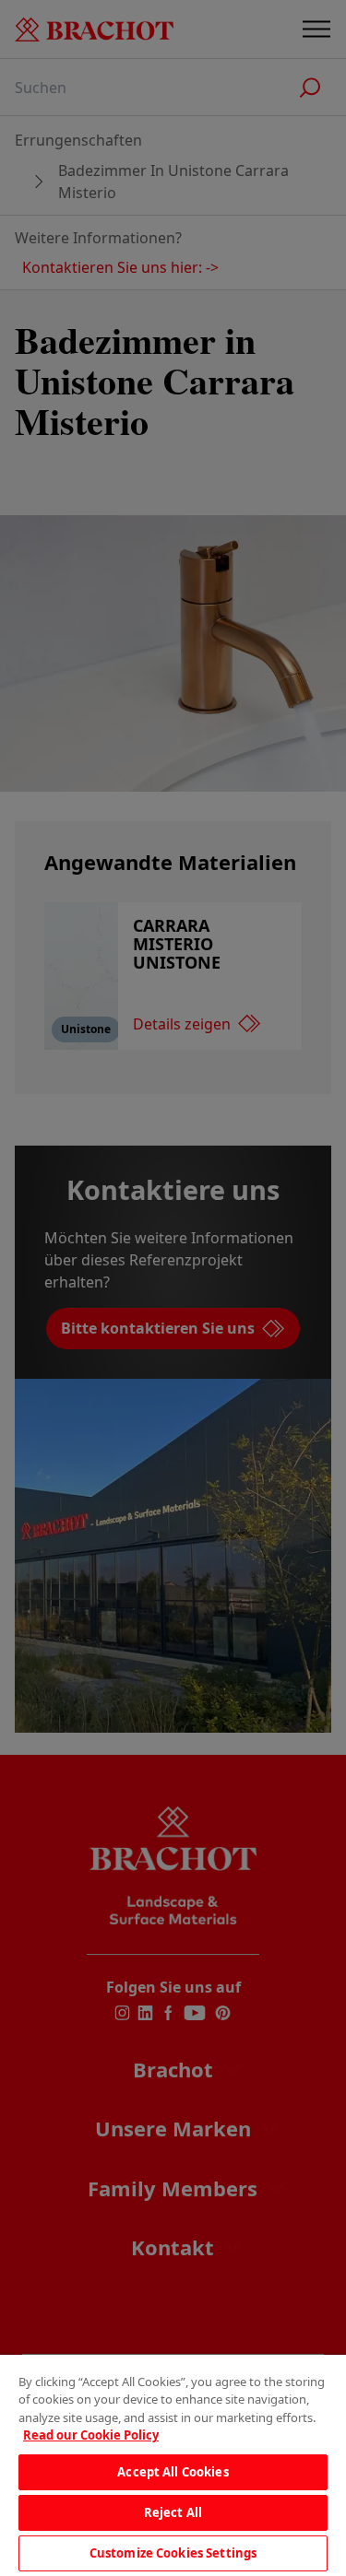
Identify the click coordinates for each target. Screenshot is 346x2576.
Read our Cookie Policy (91, 2435)
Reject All (173, 2512)
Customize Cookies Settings (173, 2553)
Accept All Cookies (173, 2472)
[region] (173, 2465)
